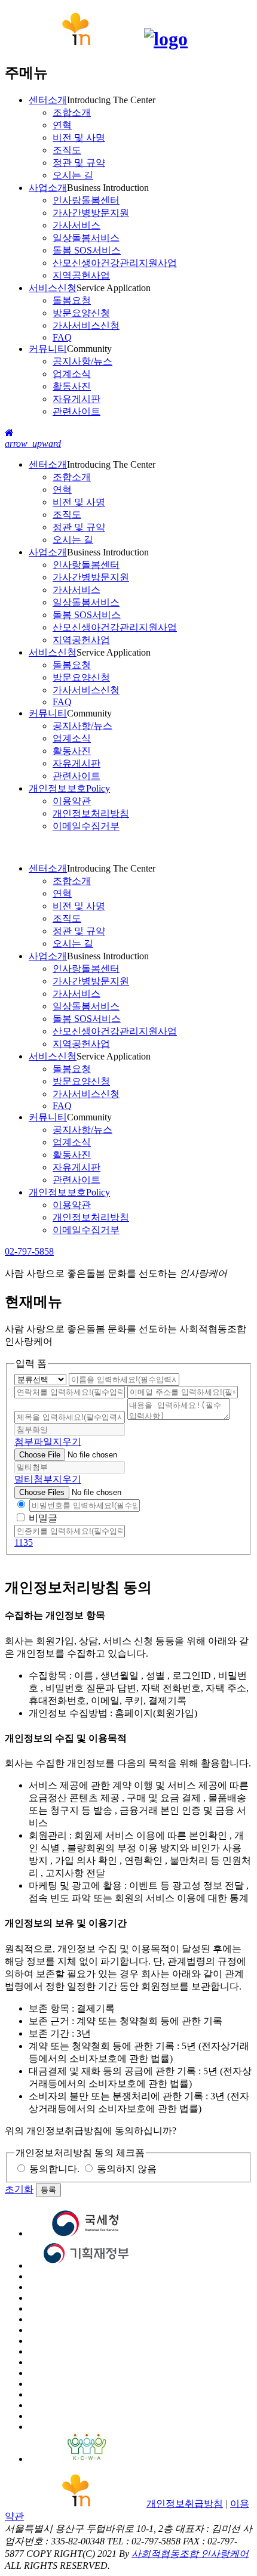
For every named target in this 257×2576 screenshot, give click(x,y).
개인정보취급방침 (185, 2504)
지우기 (67, 1442)
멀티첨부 (33, 1479)
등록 (48, 2190)
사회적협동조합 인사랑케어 (190, 2554)
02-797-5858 (29, 1251)
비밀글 (43, 1518)
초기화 (19, 2189)
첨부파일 (33, 1442)
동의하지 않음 (127, 2169)
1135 (24, 1542)
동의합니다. (54, 2169)
